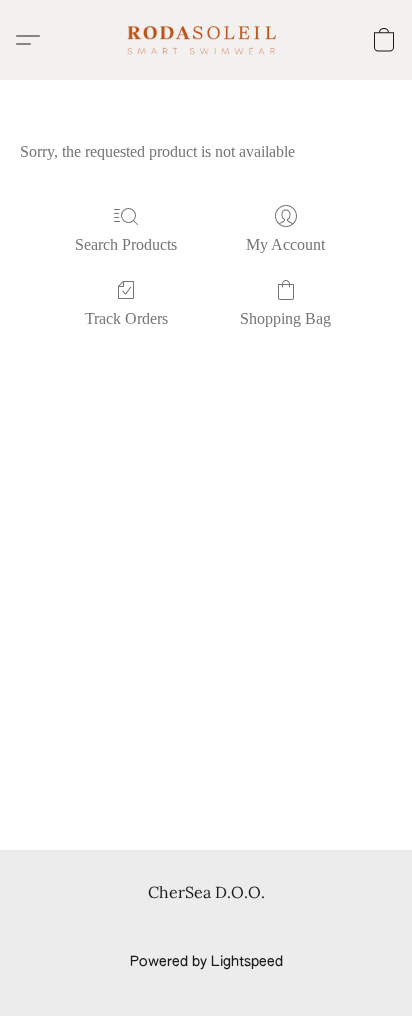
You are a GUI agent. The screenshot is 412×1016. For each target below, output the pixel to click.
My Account (285, 244)
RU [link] (195, 928)
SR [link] (224, 928)
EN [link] (165, 928)
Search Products (126, 244)
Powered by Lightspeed (206, 962)
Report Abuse (298, 928)
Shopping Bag (285, 318)
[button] (206, 40)
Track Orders (126, 318)
